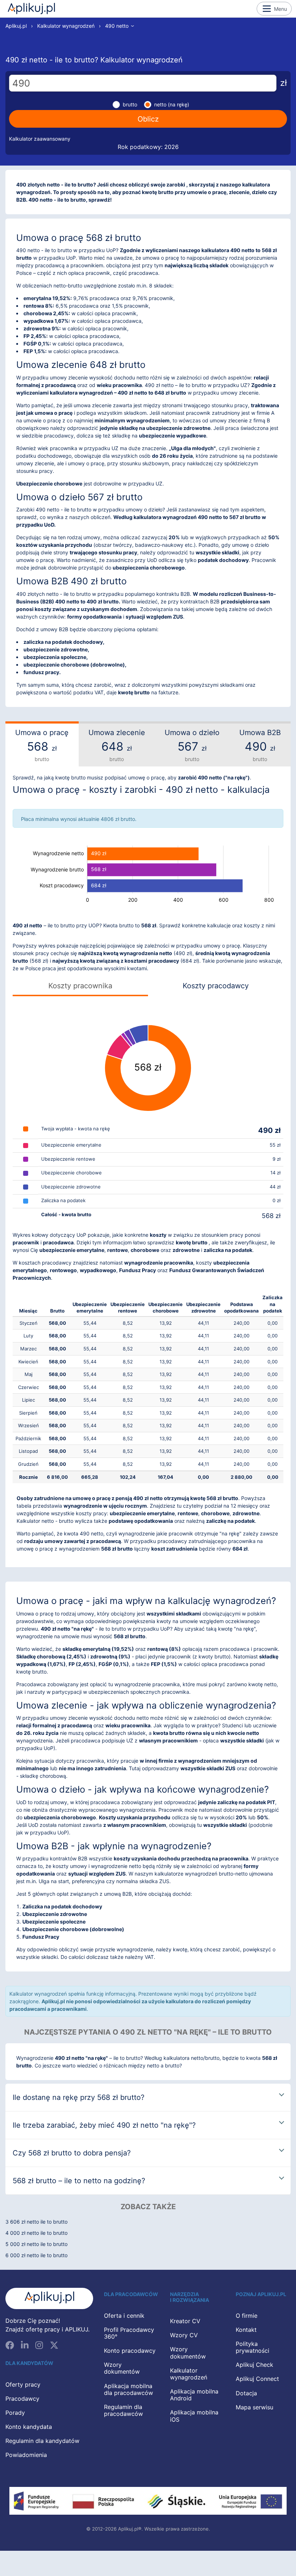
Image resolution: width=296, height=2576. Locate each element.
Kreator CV (185, 2321)
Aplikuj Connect (257, 2379)
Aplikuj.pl (31, 9)
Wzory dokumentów (122, 2368)
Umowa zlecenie (117, 745)
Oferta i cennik (124, 2316)
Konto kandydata (29, 2427)
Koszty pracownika (80, 986)
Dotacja (246, 2393)
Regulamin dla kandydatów (42, 2441)
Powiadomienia (26, 2455)
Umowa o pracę (42, 745)
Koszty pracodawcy (216, 986)
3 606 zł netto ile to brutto (36, 2222)
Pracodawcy (22, 2399)
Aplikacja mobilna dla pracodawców (129, 2389)
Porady (15, 2413)
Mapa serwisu (254, 2407)
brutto (130, 104)
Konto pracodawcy (130, 2351)
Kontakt (246, 2330)
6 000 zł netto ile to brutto (36, 2255)
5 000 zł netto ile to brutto (36, 2244)
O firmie (247, 2316)
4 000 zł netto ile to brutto (36, 2233)
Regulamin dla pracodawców (123, 2410)
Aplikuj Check (254, 2365)
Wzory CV (184, 2335)
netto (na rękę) (172, 104)
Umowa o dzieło (192, 745)
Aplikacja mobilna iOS (194, 2416)
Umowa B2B (260, 745)
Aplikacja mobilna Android (194, 2395)
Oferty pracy (23, 2384)
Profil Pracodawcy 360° (129, 2333)
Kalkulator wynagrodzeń (66, 26)
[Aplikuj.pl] (49, 2298)
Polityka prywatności (253, 2347)
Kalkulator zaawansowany (40, 139)
